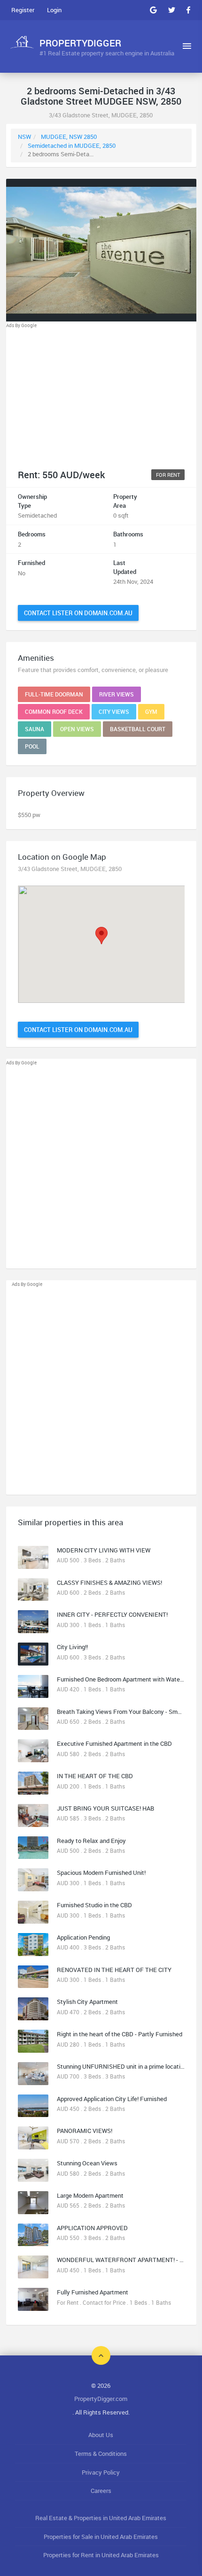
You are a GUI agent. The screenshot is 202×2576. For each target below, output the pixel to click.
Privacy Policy (101, 2472)
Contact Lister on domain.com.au (78, 613)
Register (23, 10)
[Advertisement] (101, 395)
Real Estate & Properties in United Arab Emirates (101, 2518)
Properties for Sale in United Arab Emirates (101, 2537)
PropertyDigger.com (101, 2399)
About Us (101, 2435)
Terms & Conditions (101, 2454)
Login (54, 10)
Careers (101, 2491)
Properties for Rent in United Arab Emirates (101, 2555)
